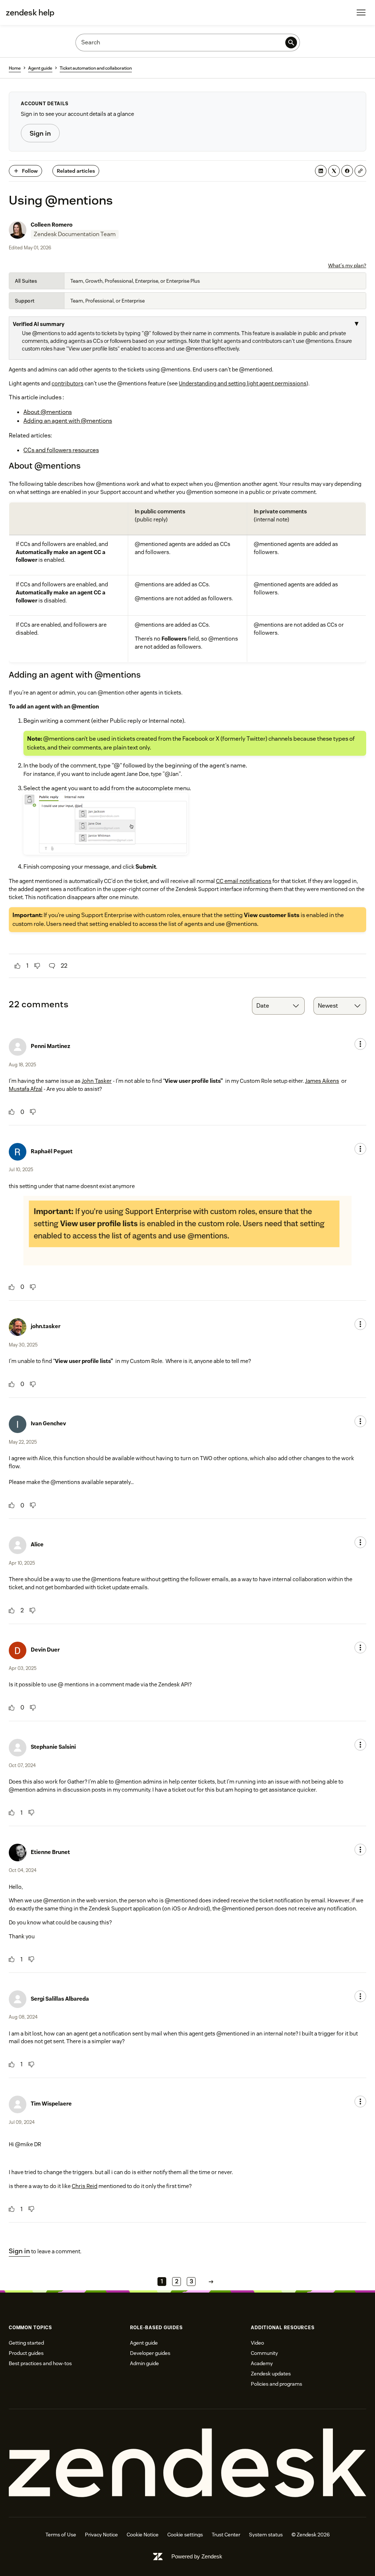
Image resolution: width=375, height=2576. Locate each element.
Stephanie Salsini (53, 1747)
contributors (68, 383)
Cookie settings (185, 2535)
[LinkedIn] (321, 171)
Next (211, 2281)
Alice (37, 1544)
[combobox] (278, 1006)
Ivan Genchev (48, 1423)
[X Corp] (334, 171)
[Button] (18, 966)
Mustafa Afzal (26, 1089)
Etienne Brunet (50, 1852)
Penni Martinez (51, 1046)
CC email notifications (244, 881)
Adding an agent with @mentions (68, 421)
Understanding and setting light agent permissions (243, 383)
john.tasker (46, 1326)
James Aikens (322, 1081)
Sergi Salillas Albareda (60, 1999)
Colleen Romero (52, 225)
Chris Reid (85, 2186)
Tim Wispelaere (51, 2104)
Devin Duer (45, 1650)
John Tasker (97, 1081)
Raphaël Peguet (52, 1151)
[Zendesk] (187, 2463)
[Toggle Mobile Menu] (361, 12)
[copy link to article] (360, 171)
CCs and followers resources (61, 450)
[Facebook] (347, 171)
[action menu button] (360, 1044)
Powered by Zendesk (197, 2556)
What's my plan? (347, 265)
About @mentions (48, 412)
